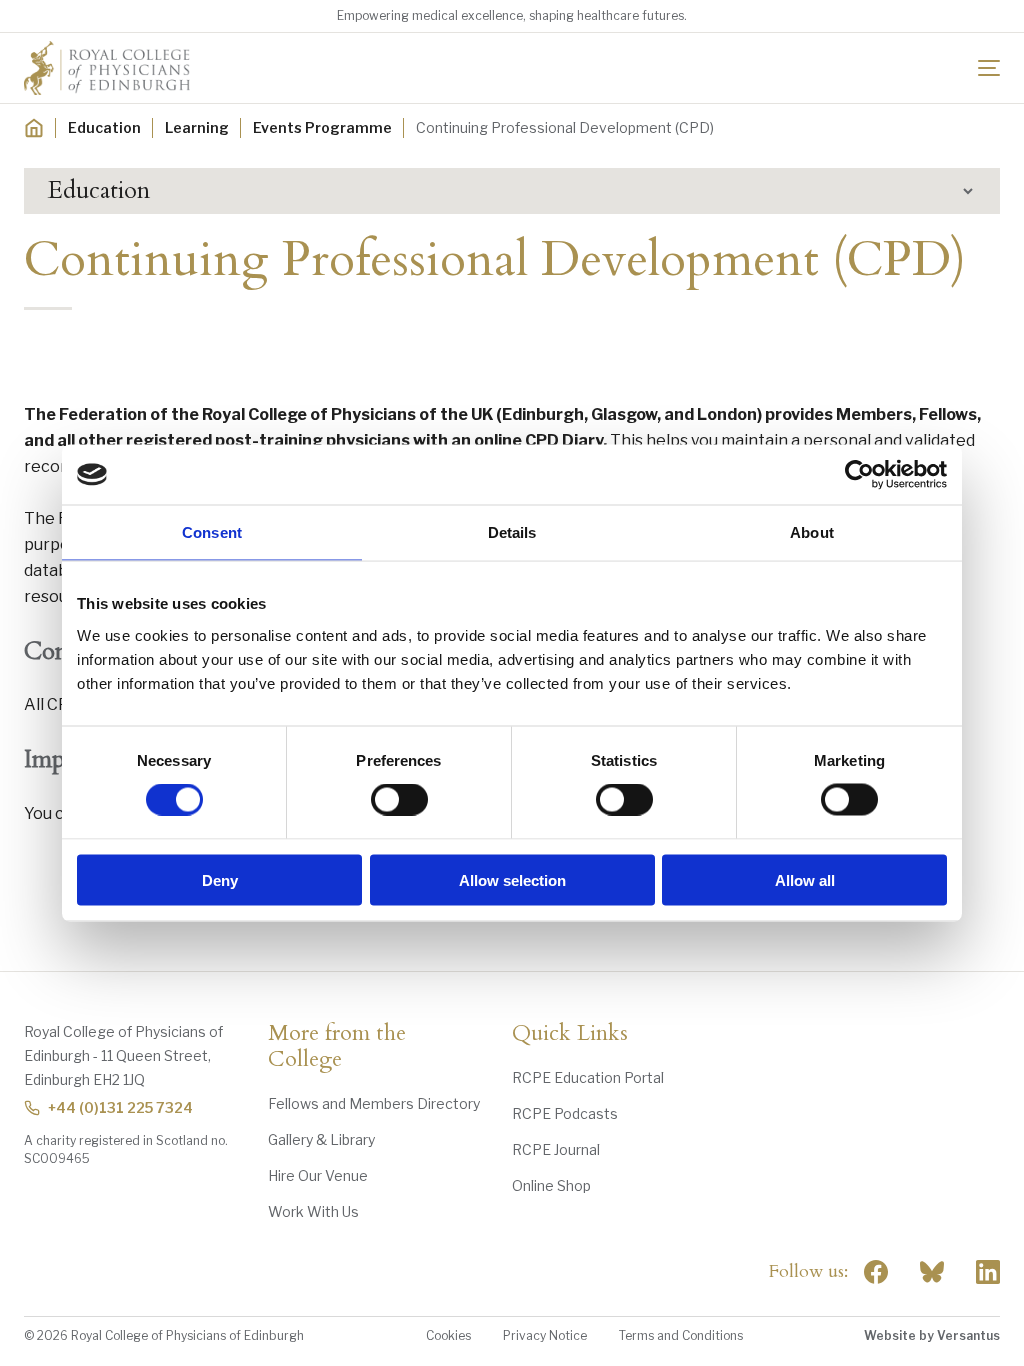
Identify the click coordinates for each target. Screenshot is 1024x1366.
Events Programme (322, 127)
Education (104, 127)
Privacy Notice (545, 1335)
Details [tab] (512, 532)
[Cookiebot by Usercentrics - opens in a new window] (859, 475)
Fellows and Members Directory (374, 1103)
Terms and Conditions (681, 1335)
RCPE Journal (556, 1149)
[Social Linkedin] (988, 1272)
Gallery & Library (321, 1139)
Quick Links (570, 1034)
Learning (197, 127)
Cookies (448, 1335)
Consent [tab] (212, 532)
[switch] (399, 800)
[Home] (34, 128)
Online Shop (551, 1185)
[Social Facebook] (876, 1272)
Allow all (805, 879)
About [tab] (812, 532)
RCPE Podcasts (565, 1113)
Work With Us (313, 1211)
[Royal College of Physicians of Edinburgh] (107, 68)
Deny (220, 879)
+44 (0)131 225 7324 (120, 1107)
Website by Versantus (932, 1335)
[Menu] (989, 68)
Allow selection (512, 879)
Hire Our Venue (318, 1175)
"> (932, 1272)
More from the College (337, 1047)
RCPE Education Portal (588, 1077)
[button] (512, 191)
